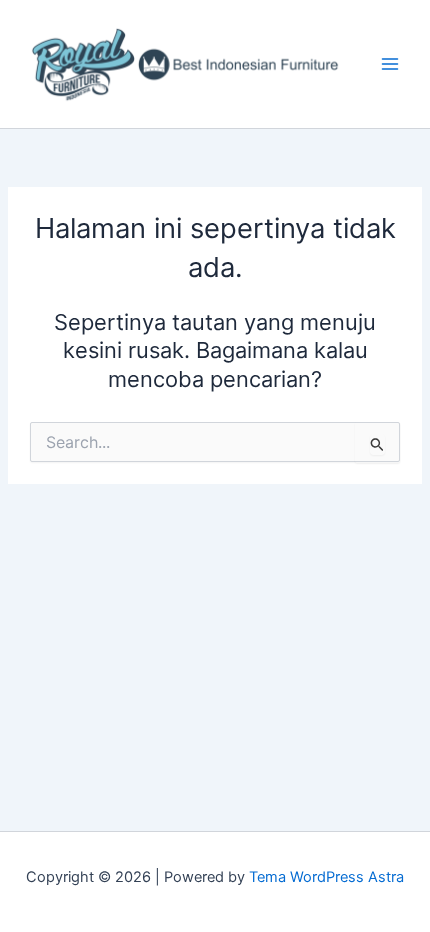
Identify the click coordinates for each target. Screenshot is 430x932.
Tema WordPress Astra (326, 877)
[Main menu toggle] (390, 64)
